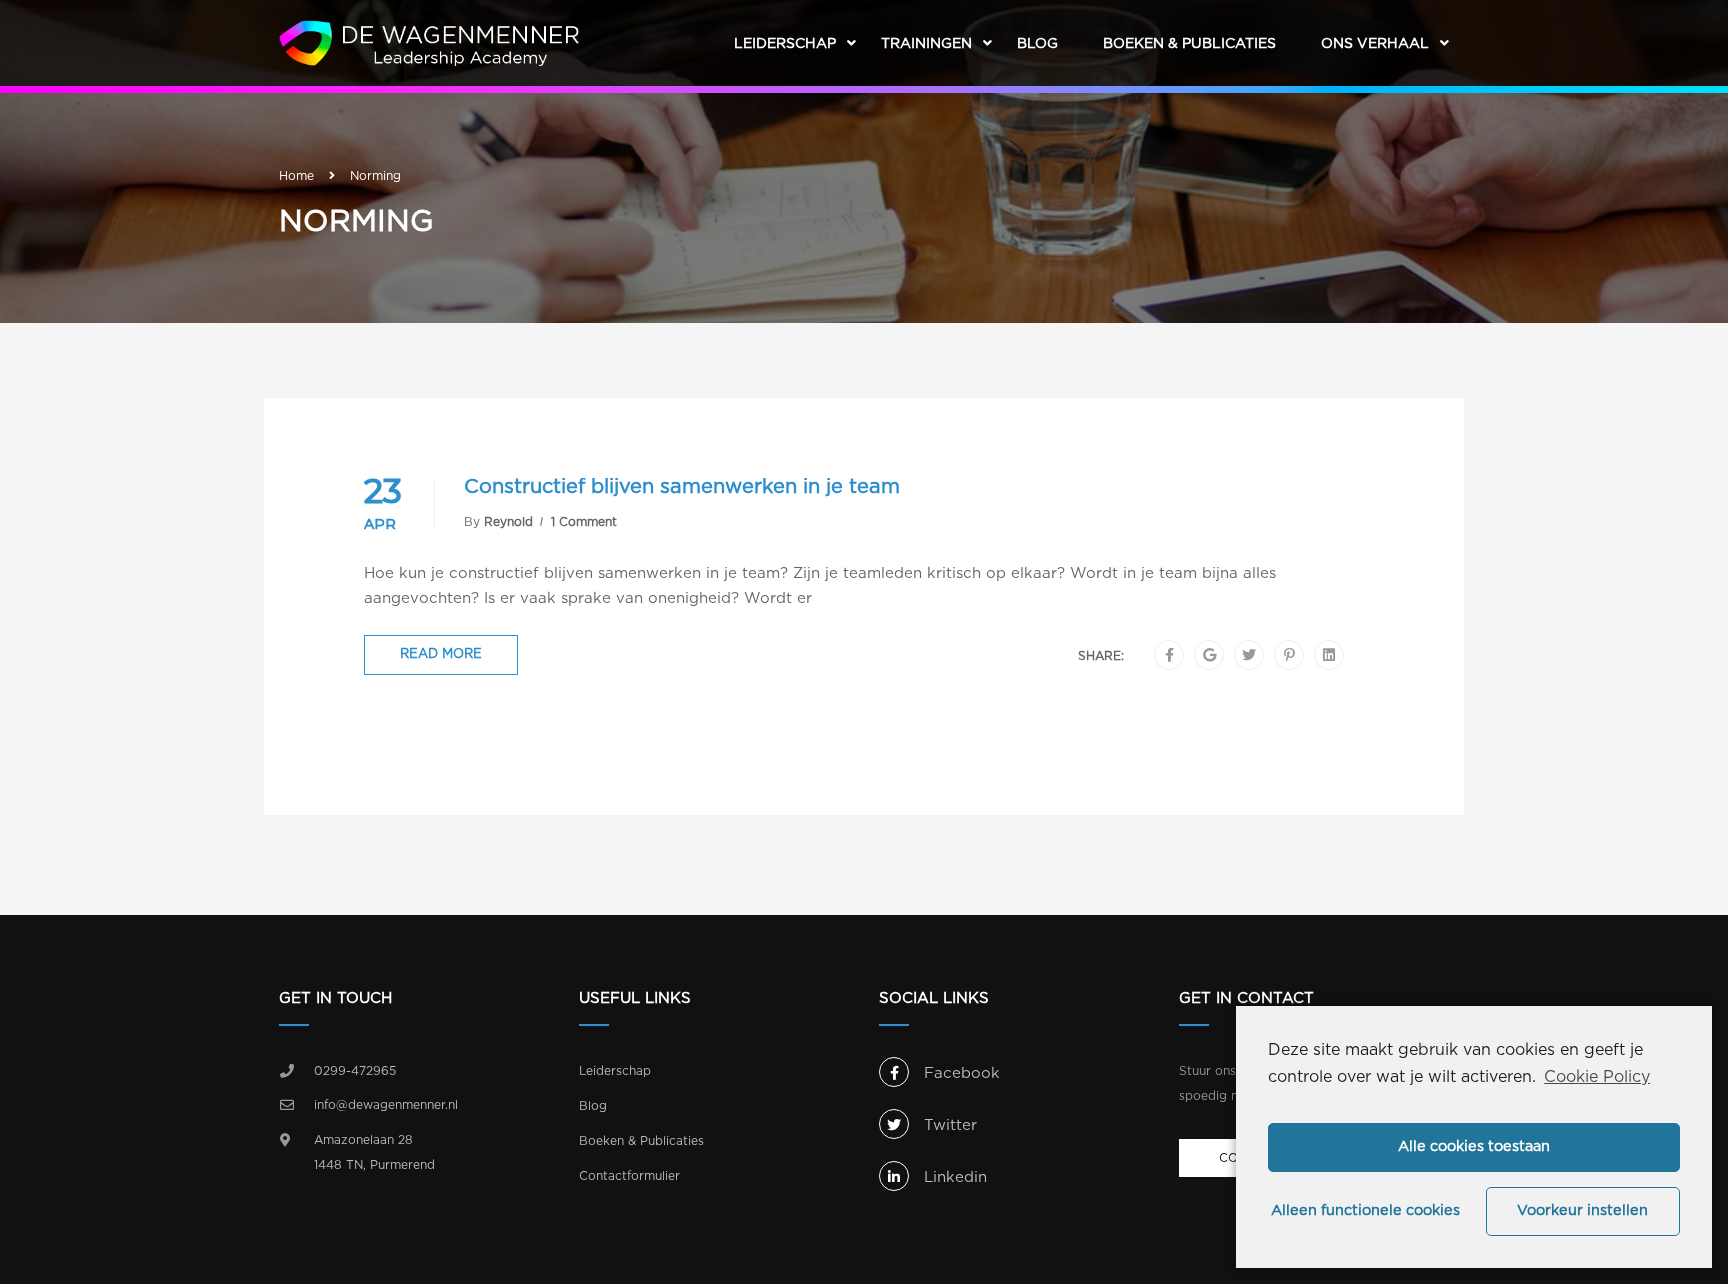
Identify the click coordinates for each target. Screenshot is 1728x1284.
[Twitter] (1249, 656)
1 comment (584, 522)
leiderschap (785, 44)
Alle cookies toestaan (1474, 1146)
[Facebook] (1169, 656)
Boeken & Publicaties (1189, 44)
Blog (1037, 44)
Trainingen (926, 44)
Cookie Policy (1597, 1077)
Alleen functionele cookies (1365, 1210)
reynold (508, 522)
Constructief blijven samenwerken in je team (682, 487)
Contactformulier (629, 1176)
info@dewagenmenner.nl (386, 1105)
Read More (441, 654)
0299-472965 (355, 1071)
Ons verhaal (1375, 44)
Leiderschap (615, 1071)
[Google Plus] (1209, 656)
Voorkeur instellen (1582, 1210)
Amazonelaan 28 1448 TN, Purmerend (374, 1153)
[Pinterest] (1289, 656)
